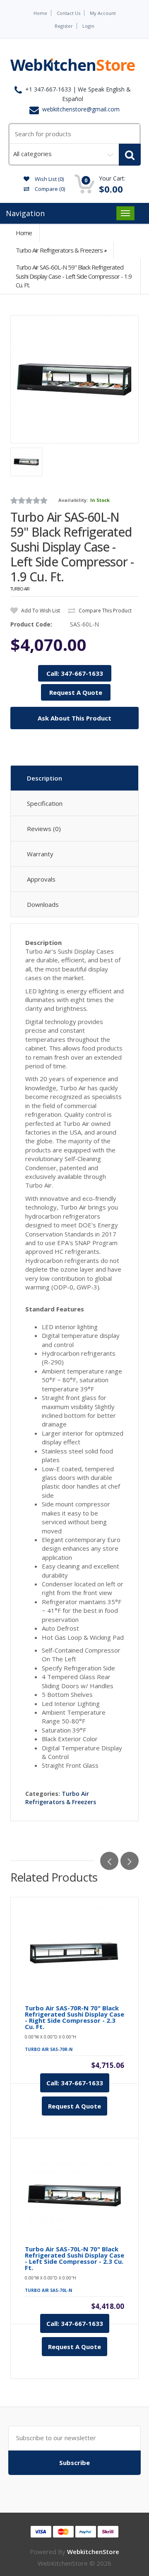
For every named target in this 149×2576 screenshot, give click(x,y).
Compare (49, 189)
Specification (45, 803)
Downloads (43, 904)
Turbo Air (20, 589)
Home (40, 13)
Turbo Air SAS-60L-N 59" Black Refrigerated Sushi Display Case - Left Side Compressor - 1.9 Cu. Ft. (74, 276)
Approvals (41, 879)
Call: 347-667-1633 (75, 673)
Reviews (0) (44, 829)
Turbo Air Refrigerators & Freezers (59, 250)
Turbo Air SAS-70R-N (49, 2049)
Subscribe (74, 2463)
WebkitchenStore (93, 2552)
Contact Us (68, 13)
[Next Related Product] (130, 1861)
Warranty (40, 854)
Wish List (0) (49, 179)
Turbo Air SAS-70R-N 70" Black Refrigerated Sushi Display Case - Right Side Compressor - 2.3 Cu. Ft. (74, 2017)
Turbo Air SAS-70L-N (48, 2290)
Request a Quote (74, 2106)
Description (44, 778)
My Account (103, 13)
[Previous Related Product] (109, 1861)
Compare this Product (105, 611)
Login (88, 26)
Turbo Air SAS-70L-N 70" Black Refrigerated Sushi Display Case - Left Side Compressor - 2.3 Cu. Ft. (74, 2258)
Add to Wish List (40, 611)
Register (64, 26)
